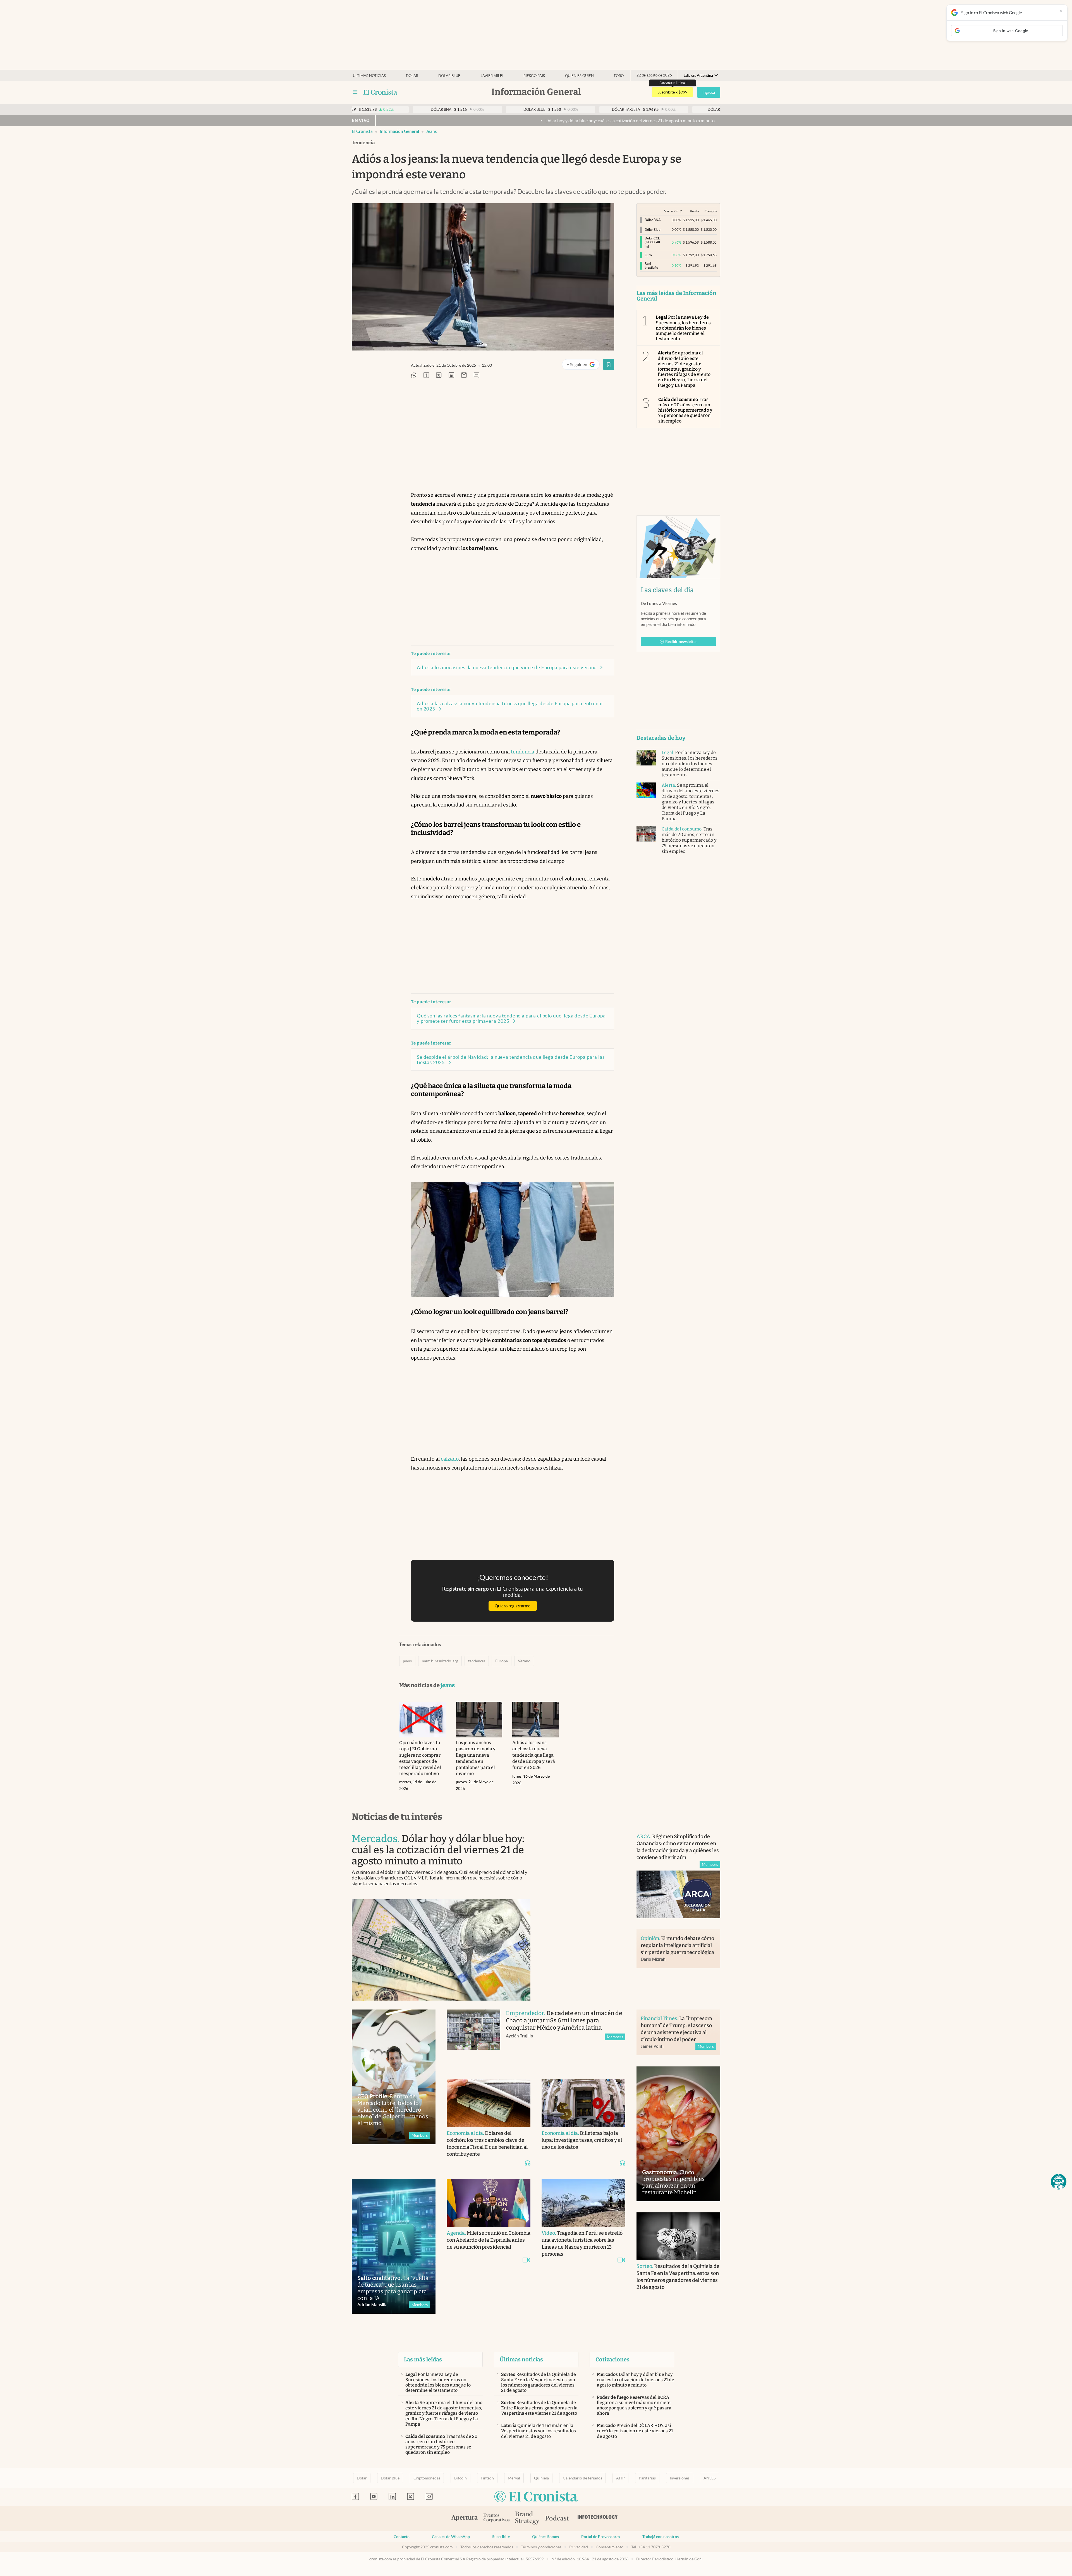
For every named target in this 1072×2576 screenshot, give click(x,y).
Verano (524, 1661)
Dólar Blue (390, 2478)
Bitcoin (460, 2478)
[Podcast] (557, 2519)
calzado (450, 1459)
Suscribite (501, 2537)
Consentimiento (610, 2547)
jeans (431, 131)
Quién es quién (579, 76)
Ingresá (709, 92)
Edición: (698, 75)
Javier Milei (492, 76)
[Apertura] (465, 2519)
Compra (711, 211)
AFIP (620, 2478)
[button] (1059, 2182)
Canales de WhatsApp (451, 2537)
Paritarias (647, 2478)
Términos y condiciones (541, 2547)
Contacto (402, 2537)
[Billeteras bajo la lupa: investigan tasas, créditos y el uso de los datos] (583, 2103)
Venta (694, 211)
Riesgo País (534, 76)
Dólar (412, 76)
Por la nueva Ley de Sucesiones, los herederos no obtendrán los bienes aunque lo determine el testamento (683, 328)
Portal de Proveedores (601, 2537)
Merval (514, 2478)
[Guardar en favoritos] (609, 364)
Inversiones (680, 2478)
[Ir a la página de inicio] (380, 92)
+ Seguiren (583, 366)
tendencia (523, 752)
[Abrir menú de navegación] (355, 92)
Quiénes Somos (545, 2537)
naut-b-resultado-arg (440, 1661)
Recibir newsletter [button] (681, 642)
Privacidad (579, 2547)
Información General (399, 131)
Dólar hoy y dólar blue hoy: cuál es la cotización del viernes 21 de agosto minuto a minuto (405, 121)
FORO (619, 76)
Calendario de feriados (582, 2478)
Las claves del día (667, 590)
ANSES (710, 2478)
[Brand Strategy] (527, 2518)
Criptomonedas (427, 2478)
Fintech (487, 2478)
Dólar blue (449, 76)
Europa (502, 1661)
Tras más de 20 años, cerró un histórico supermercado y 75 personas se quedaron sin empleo (685, 410)
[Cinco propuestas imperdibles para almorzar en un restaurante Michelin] (678, 2134)
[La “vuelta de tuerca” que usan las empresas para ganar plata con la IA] (394, 2246)
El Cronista (362, 131)
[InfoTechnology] (598, 2519)
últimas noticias (369, 76)
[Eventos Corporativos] (496, 2518)
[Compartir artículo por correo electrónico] (464, 375)
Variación (671, 211)
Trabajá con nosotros (661, 2537)
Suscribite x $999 (672, 92)
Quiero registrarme (513, 1606)
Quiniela (541, 2478)
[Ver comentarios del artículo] (477, 375)
